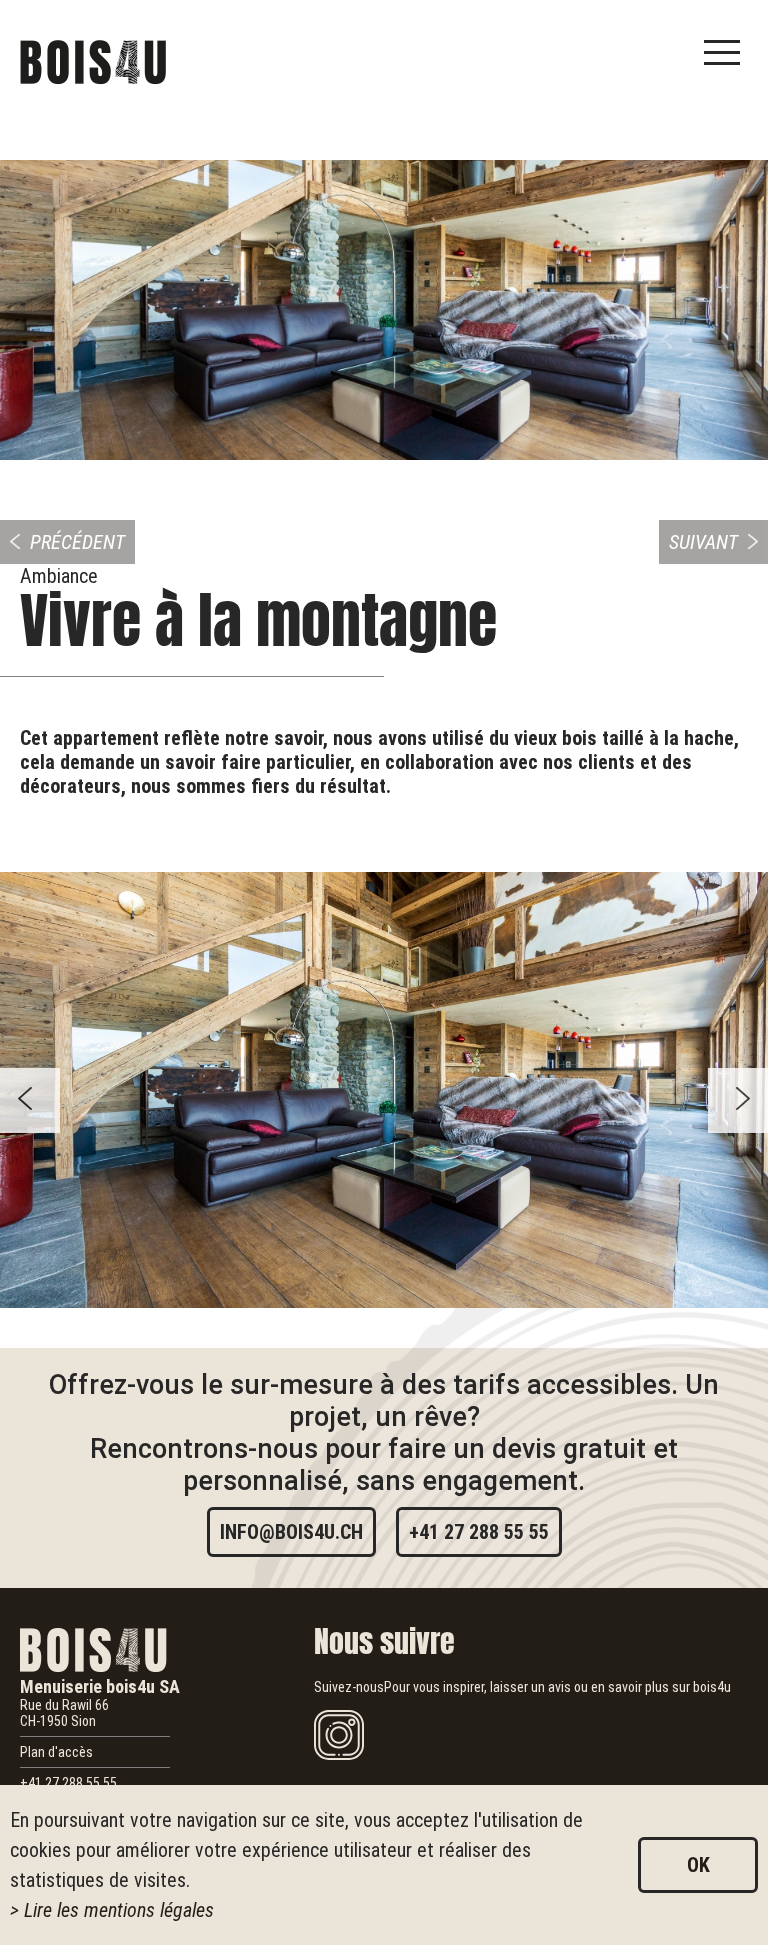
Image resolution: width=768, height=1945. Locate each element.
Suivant (703, 542)
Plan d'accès (56, 1752)
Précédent (77, 542)
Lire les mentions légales (119, 1910)
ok (698, 1865)
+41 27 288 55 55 (479, 1532)
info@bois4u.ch (291, 1532)
